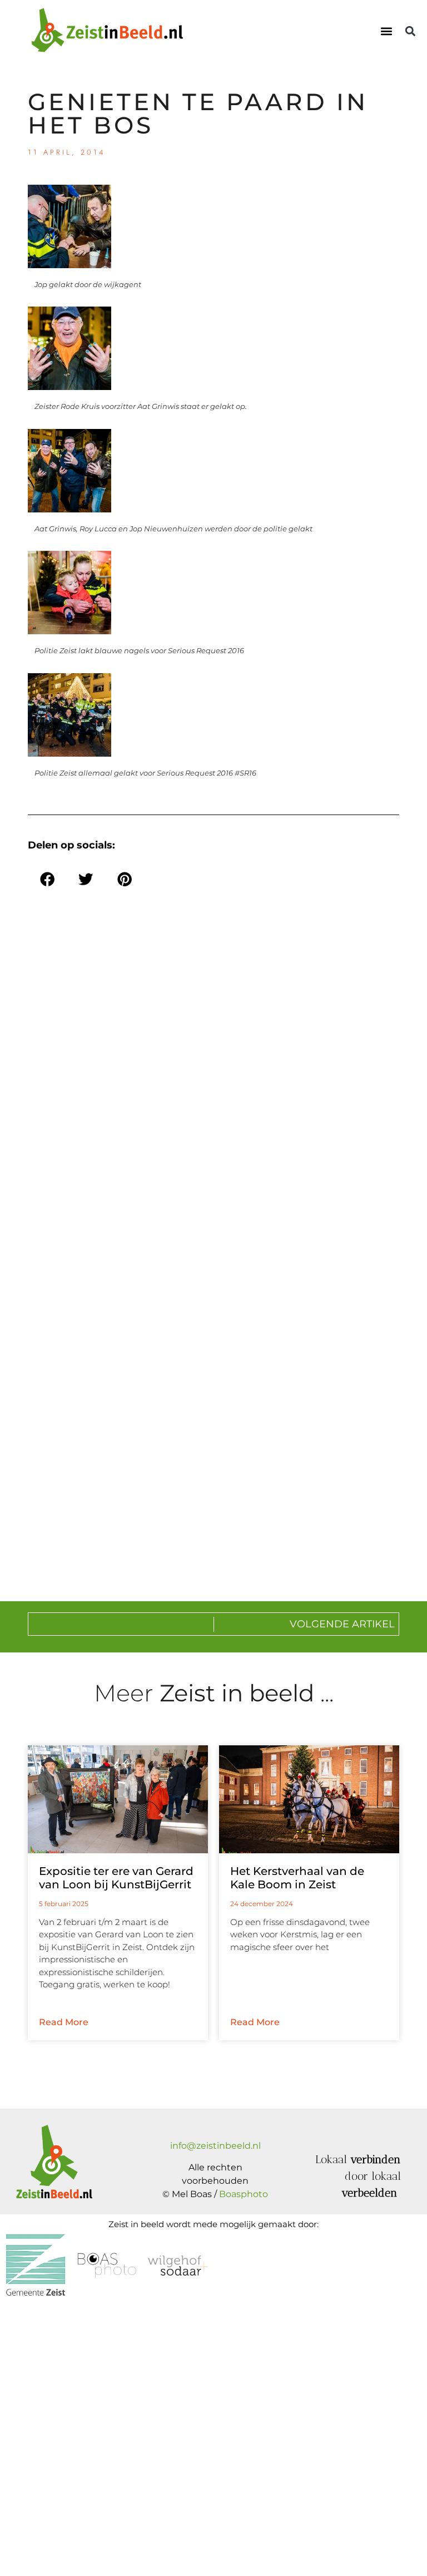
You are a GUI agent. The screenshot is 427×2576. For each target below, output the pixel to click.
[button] (387, 31)
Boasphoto (244, 2194)
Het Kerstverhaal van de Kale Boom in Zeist (297, 1878)
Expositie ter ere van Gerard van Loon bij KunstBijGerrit (116, 1878)
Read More (64, 2022)
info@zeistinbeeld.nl (215, 2146)
